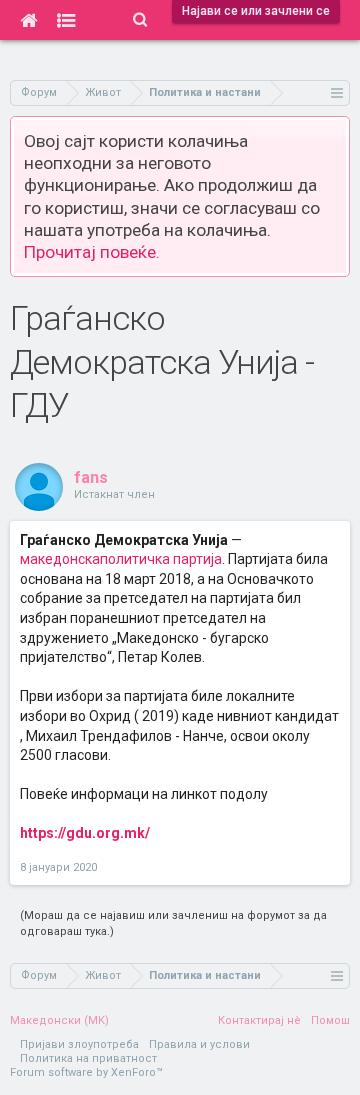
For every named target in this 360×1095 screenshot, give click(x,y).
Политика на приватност (88, 1058)
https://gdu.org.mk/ (85, 833)
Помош (330, 1020)
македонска (60, 559)
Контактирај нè (259, 1020)
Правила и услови (199, 1044)
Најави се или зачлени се (256, 11)
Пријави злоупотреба (79, 1044)
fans (91, 477)
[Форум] (66, 20)
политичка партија (161, 559)
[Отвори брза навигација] (337, 92)
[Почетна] (28, 20)
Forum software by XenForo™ (86, 1072)
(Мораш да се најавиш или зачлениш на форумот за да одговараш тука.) (173, 923)
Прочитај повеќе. (92, 252)
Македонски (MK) (59, 1020)
